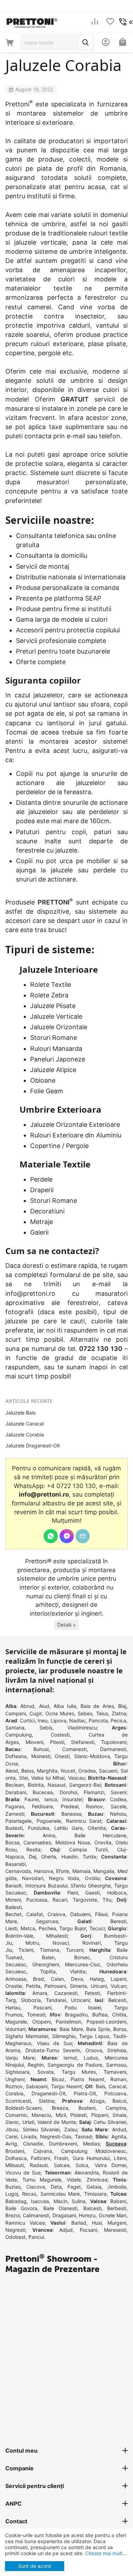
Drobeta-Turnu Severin (53, 2050)
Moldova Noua (73, 1842)
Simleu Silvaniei (41, 2129)
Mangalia (104, 1871)
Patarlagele (18, 1821)
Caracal (117, 2086)
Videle (74, 2180)
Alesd (12, 1771)
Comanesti (74, 1749)
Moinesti (41, 1756)
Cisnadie (33, 2144)
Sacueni (108, 1771)
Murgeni (117, 2223)
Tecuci (97, 1928)
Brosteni (15, 2151)
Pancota (98, 1720)
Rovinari (92, 1943)
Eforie (63, 1871)
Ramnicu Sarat (84, 1821)
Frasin (61, 2158)
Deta (56, 2187)
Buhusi (41, 1749)
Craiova (56, 1914)
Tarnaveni (115, 2072)
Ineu (43, 1720)
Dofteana (16, 1756)
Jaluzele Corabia (25, 1435)
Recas (29, 2194)
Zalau (71, 2129)
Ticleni (26, 1950)
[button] (66, 1625)
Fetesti (92, 1993)
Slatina (46, 2101)
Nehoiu (118, 1814)
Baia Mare (71, 2029)
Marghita (47, 1771)
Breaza (60, 2108)
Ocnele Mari (112, 2215)
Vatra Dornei (110, 2165)
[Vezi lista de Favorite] (110, 22)
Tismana (49, 1950)
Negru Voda (64, 1878)
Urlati (28, 2122)
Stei (24, 1778)
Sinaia (119, 2115)
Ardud (119, 2129)
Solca (82, 2165)
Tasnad (83, 2136)
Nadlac (77, 1720)
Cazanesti (66, 1993)
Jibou (12, 2129)
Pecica (118, 1720)
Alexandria (87, 2173)
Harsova (44, 1871)
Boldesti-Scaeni (23, 2108)
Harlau (13, 2007)
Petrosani (55, 1986)
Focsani (88, 2230)
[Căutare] (85, 42)
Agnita (119, 2136)
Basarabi (15, 1864)
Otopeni (41, 2022)
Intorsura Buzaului (46, 1886)
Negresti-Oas (56, 2136)
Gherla (49, 1857)
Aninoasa (16, 1979)
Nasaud (57, 1785)
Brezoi (13, 2215)
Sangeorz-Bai (85, 1785)
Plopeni (100, 2115)
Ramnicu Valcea (25, 2223)
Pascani (42, 2007)
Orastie (14, 1986)
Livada (29, 2136)
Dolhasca (16, 2158)
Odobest (15, 2237)
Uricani (99, 1986)
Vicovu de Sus (23, 2173)
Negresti (15, 2230)
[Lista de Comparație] (95, 22)
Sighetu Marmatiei (27, 2036)
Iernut (70, 2058)
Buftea (100, 2015)
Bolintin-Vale (19, 1936)
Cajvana (43, 2151)
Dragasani (64, 2215)
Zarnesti (15, 1814)
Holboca (117, 1893)
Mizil (61, 2115)
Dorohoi (68, 1792)
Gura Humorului (91, 2158)
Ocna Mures (60, 1713)
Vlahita (78, 1971)
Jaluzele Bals (20, 1413)
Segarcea (47, 1921)
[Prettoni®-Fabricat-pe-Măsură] (32, 21)
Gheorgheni (46, 1964)
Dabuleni (80, 1914)
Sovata (45, 2072)
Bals (101, 2086)
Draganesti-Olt (49, 2093)
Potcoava (115, 2093)
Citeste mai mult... (105, 2553)
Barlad (79, 2223)
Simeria (78, 1986)
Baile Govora (21, 2208)
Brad (38, 1979)
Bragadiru (76, 2015)
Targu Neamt (66, 2086)
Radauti (39, 2165)
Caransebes (37, 1842)
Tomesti (36, 2015)
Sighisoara (17, 2072)
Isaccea (40, 2201)
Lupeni (118, 1979)
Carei (11, 2136)
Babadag (16, 2201)
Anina (49, 1835)
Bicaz (58, 2079)
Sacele (118, 1806)
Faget (74, 2187)
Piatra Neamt (87, 2079)
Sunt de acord (35, 2566)
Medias (91, 2144)
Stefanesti (83, 1742)
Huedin (70, 1857)
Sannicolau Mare (60, 2194)
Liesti (11, 1928)
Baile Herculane (100, 1835)
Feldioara (42, 1806)
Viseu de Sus (54, 2043)
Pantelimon (68, 2022)
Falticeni (40, 2158)
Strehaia (117, 2050)
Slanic (12, 2122)
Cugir (35, 1713)
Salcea (62, 2165)
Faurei (32, 1799)
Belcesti (117, 2000)
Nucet (68, 1771)
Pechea (47, 1928)
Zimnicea (97, 2180)
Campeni (16, 1713)
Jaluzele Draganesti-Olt (33, 1445)
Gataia (94, 2187)
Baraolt (13, 1886)
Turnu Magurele (42, 2180)
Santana (15, 1728)
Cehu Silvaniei (110, 2122)
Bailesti (13, 1907)
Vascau (76, 1778)
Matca (28, 1928)
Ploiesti (78, 2115)
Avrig (11, 2144)
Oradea (87, 1771)
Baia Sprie (98, 2029)
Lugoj (12, 2194)
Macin (60, 2201)
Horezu (87, 2215)
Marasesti (115, 2230)
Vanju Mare (20, 2058)
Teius (102, 1713)
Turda (89, 1857)
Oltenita (97, 1828)
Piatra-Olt (85, 2093)
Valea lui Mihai (48, 1778)
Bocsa (12, 1842)
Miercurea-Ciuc (83, 1964)
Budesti (14, 1828)
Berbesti (117, 2208)
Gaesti (92, 1893)
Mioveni (34, 1742)
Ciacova (36, 2187)
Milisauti (15, 2165)
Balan (48, 1957)
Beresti (118, 1921)
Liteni (120, 2158)
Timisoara (95, 2194)
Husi (97, 2223)
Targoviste (85, 1900)
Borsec (82, 1957)
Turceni (74, 1950)
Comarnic (16, 2115)
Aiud (44, 1706)
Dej (32, 1857)
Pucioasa (37, 1900)
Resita (33, 1849)
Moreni (13, 1900)
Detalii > (66, 1625)
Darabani (16, 1792)
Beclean (15, 1785)
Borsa (120, 2029)
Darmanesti (113, 1749)
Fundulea (39, 1828)
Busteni (87, 2108)
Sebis (46, 1728)
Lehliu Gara (68, 1828)
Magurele (16, 2022)
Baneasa (71, 1814)
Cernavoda (18, 1871)
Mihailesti (57, 1936)
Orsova (94, 2050)
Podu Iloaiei (83, 2007)
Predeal (70, 1806)
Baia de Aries (97, 1706)
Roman (118, 2079)
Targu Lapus (94, 2036)
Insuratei (72, 1799)
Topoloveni (114, 1742)
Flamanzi (94, 1792)
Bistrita (36, 1785)
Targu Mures (79, 2072)
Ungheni (15, 2079)
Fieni (73, 1893)
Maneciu (41, 2115)
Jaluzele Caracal (24, 1424)
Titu (107, 1900)
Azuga (97, 2101)
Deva (77, 1979)
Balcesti (92, 2208)
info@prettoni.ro (30, 1293)
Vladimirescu (82, 1728)
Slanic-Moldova (92, 1756)
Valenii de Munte (56, 2122)
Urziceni (80, 2000)
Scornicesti (18, 2101)
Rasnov (94, 1806)
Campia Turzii (88, 1849)
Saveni (118, 1792)
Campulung (19, 1735)
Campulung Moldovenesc (94, 2151)
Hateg (97, 1979)
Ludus (91, 2058)
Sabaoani (37, 2086)
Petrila (33, 1986)
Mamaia (81, 1871)
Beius (27, 1771)
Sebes (85, 1713)
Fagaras (15, 1806)
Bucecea (43, 1792)
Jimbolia (117, 2187)
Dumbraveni (63, 2144)
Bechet (13, 1914)
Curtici (27, 1720)
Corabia (14, 2093)
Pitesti (57, 1742)
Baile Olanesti (60, 2208)
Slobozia (31, 2000)
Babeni (118, 2201)
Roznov (14, 2086)
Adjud (66, 2230)
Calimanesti (36, 2215)
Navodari (33, 1878)
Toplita (48, 1971)
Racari (60, 1900)
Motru (32, 1943)
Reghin (36, 2065)
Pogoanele (49, 1821)
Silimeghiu (64, 2036)
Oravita (103, 1842)
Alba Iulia (65, 1706)
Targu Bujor (73, 1928)
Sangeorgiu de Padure (75, 2065)
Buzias (13, 2187)
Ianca (51, 1799)
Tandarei (56, 2000)
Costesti (60, 1735)
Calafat (35, 1914)
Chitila (119, 2015)
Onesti (62, 1756)
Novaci (61, 1943)
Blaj (122, 1706)
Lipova (59, 1720)
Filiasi (101, 1914)
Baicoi (119, 2101)
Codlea (118, 1799)
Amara (40, 1993)
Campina (116, 2108)
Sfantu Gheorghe (91, 1886)
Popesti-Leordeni (106, 2022)
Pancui (36, 2237)
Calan (57, 1979)
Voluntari (15, 2029)
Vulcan (118, 1986)
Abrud (27, 1706)
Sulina (79, 2201)
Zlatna (119, 1713)
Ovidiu (92, 1878)
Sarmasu (116, 2065)
